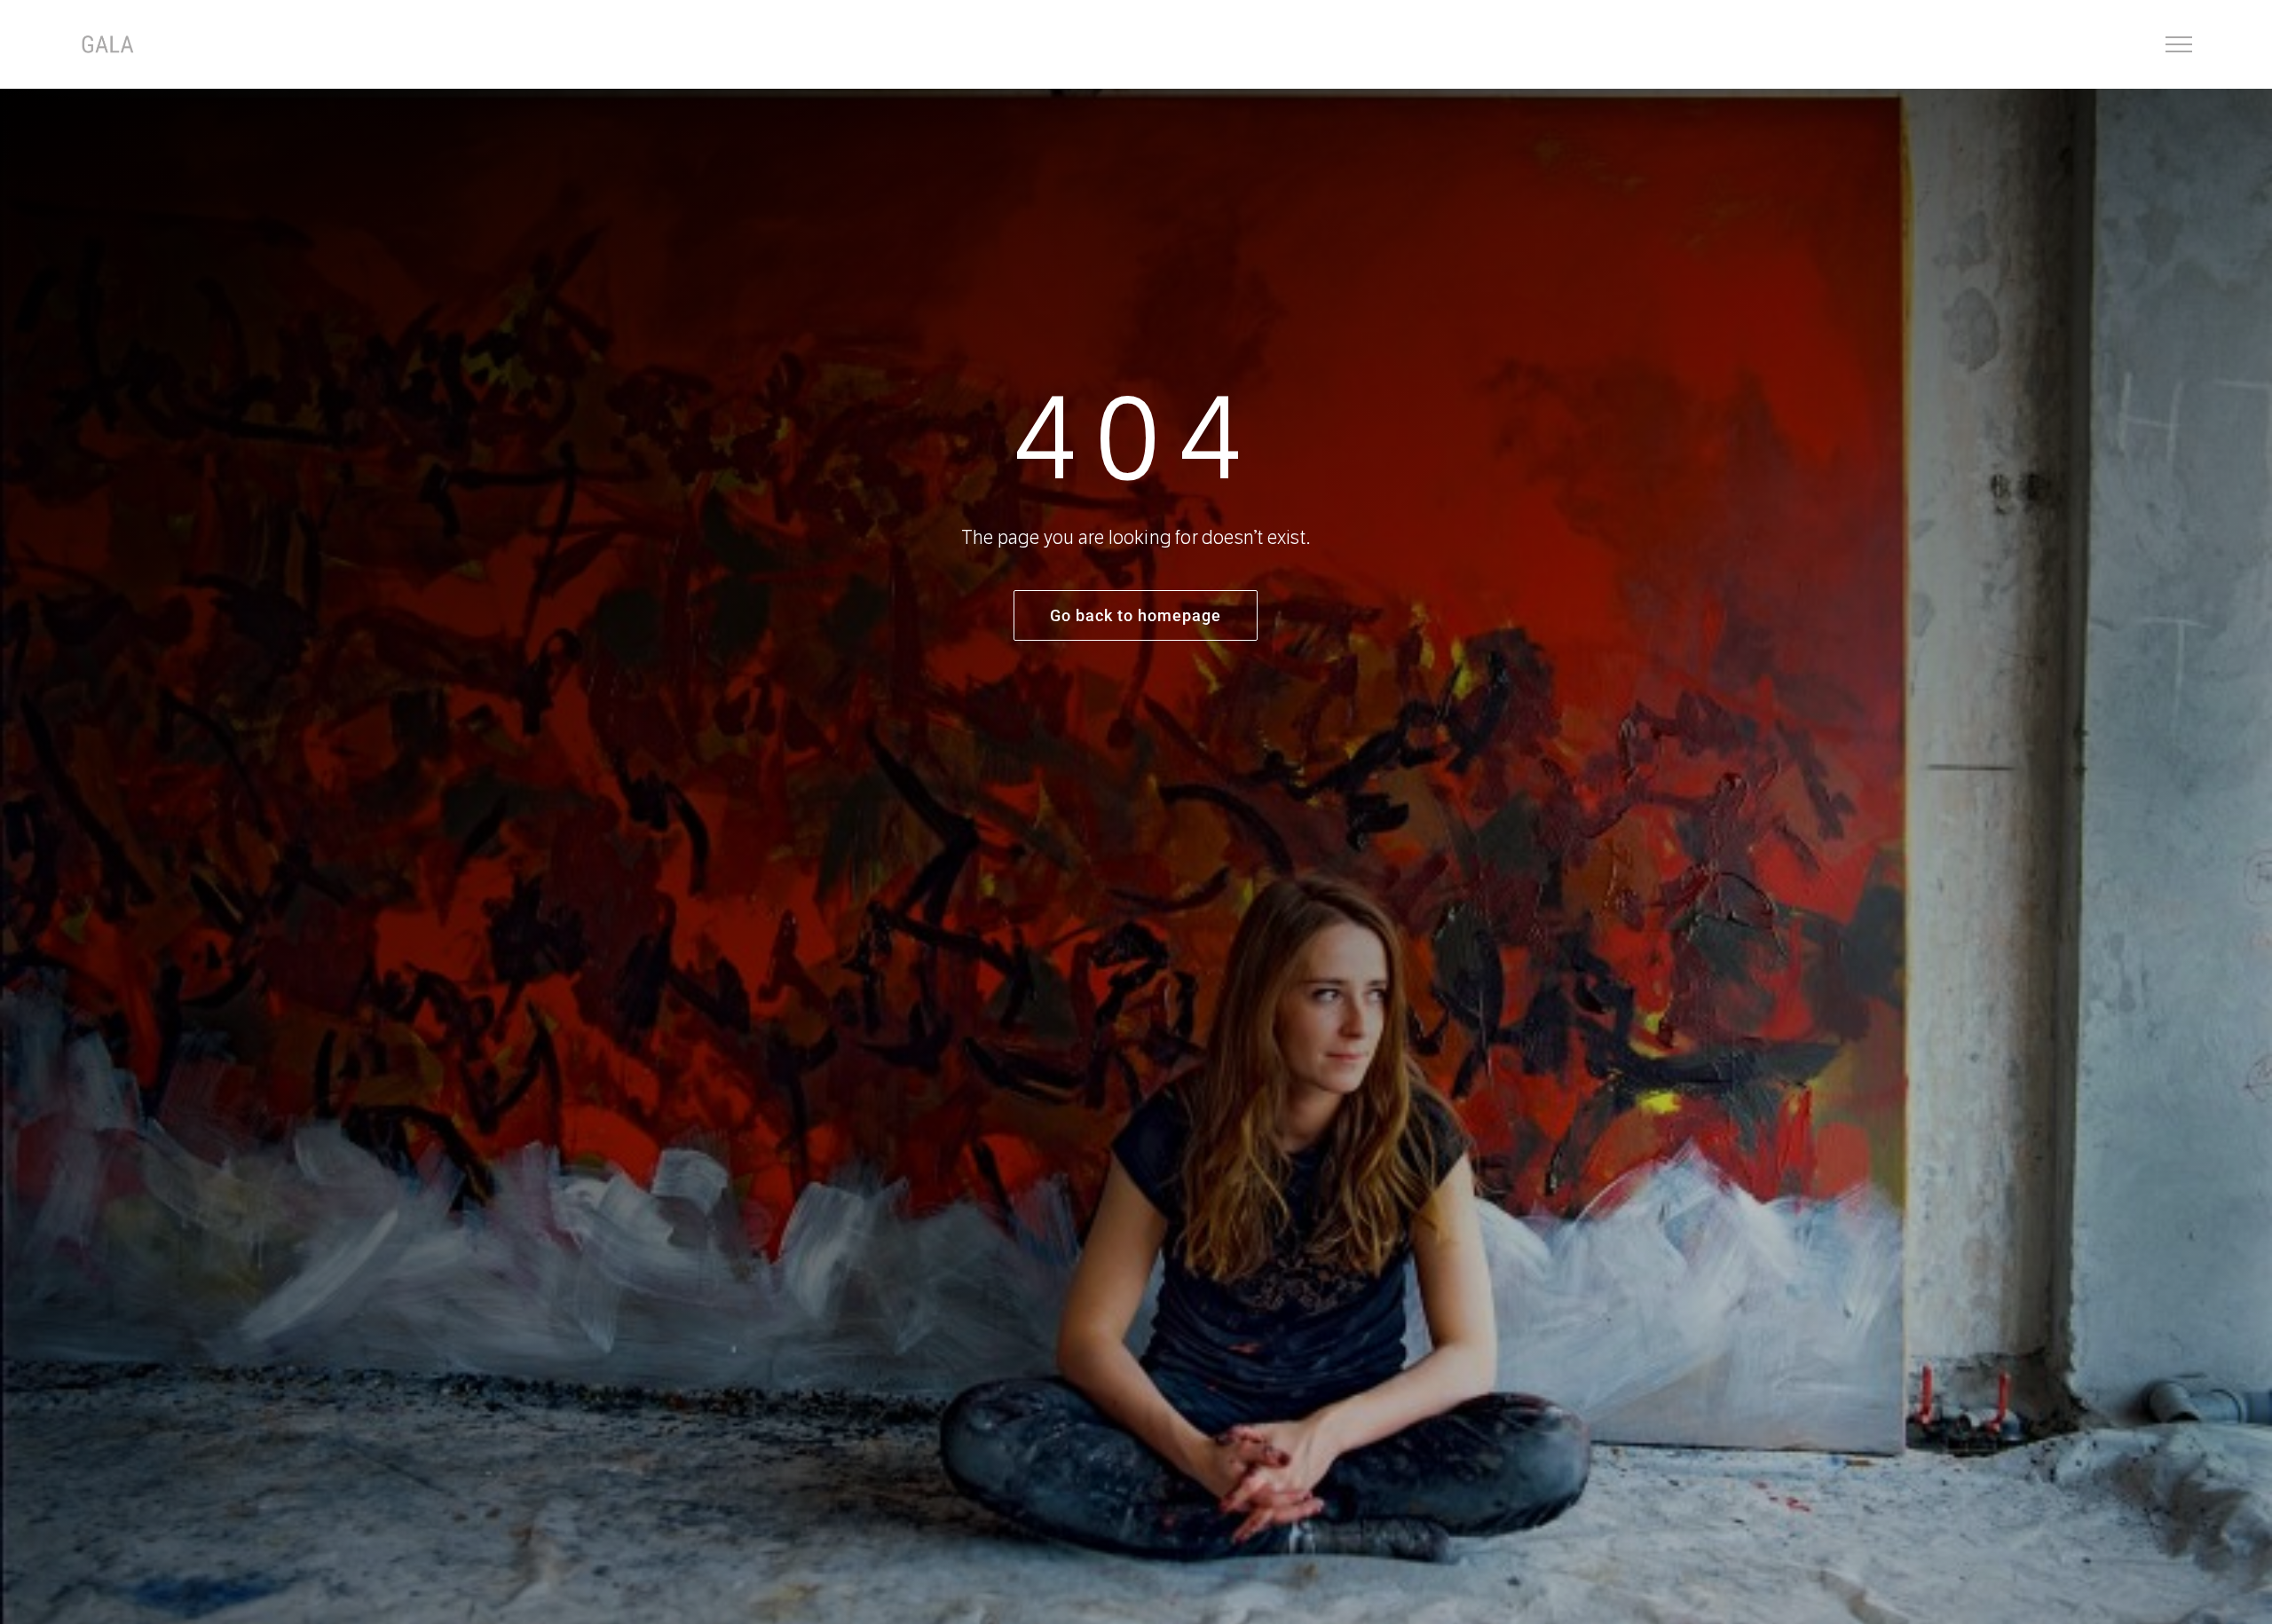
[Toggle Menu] (2179, 44)
